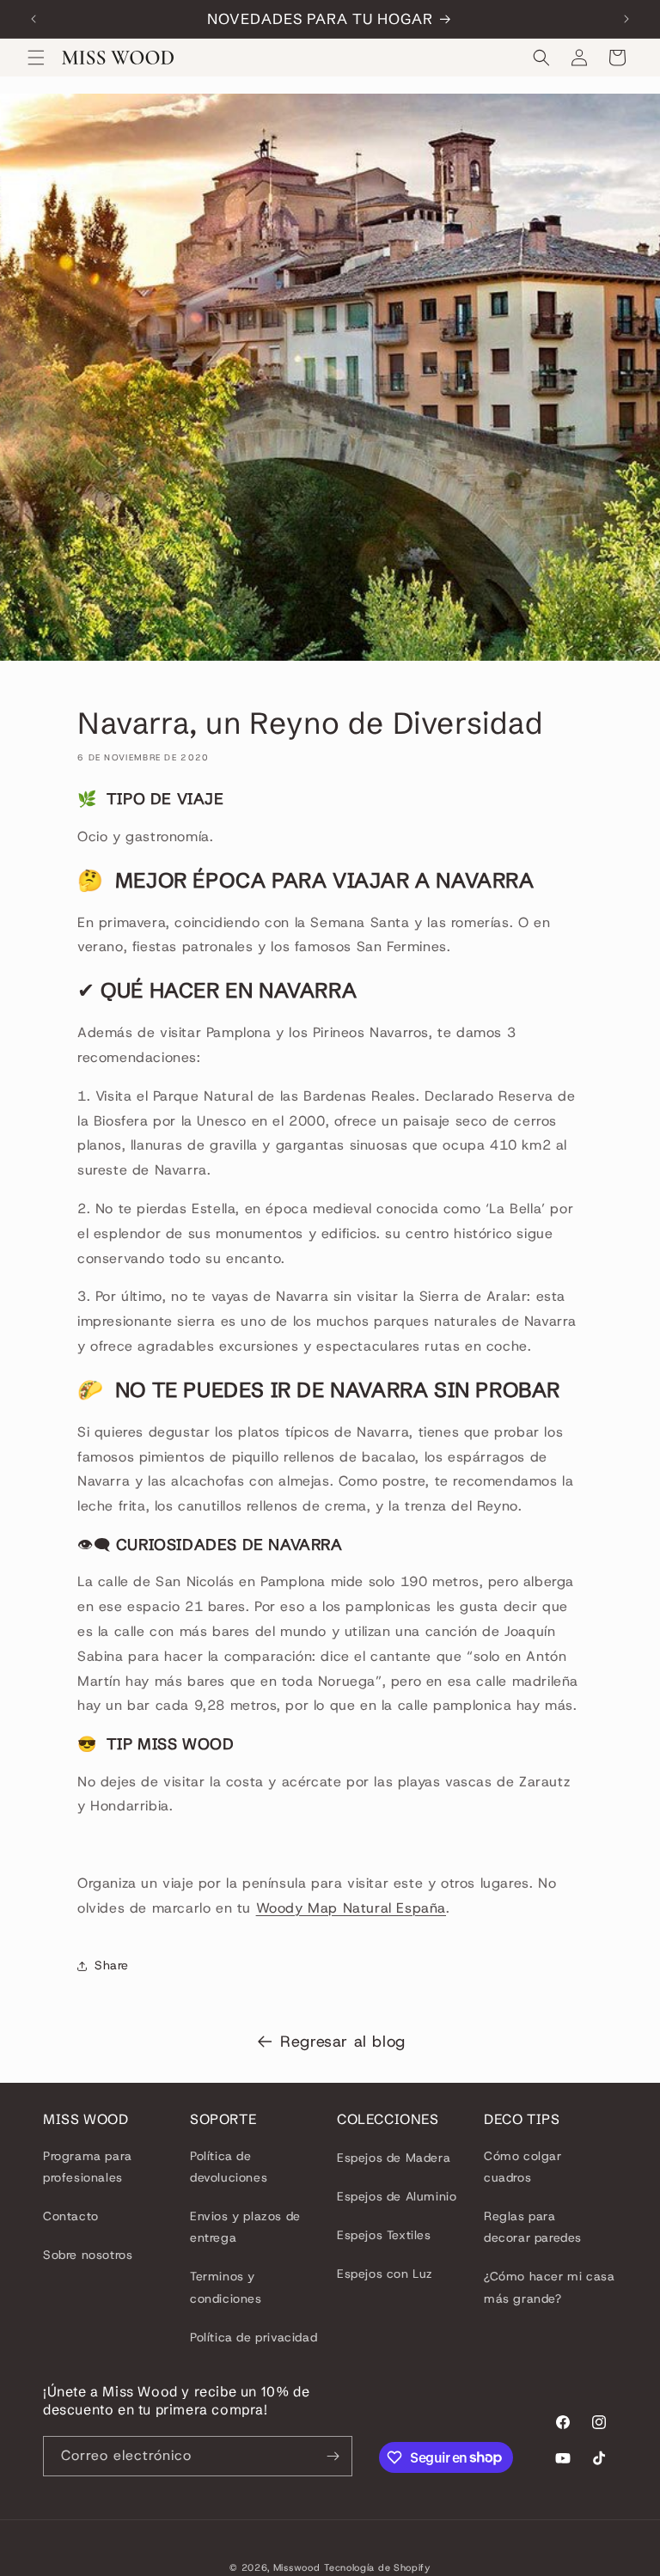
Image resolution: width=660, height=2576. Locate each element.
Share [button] (112, 1965)
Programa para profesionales (88, 2167)
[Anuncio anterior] (34, 19)
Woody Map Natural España (351, 1908)
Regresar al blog (343, 2042)
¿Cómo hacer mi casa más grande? (549, 2287)
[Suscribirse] (333, 2456)
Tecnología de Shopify (377, 2567)
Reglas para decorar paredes (533, 2227)
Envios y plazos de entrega (245, 2227)
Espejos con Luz (385, 2274)
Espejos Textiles (384, 2235)
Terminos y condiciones (226, 2287)
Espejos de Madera (394, 2158)
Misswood (297, 2567)
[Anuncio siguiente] (626, 19)
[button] (36, 58)
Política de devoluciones (229, 2167)
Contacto (71, 2216)
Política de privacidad (254, 2337)
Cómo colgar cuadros (523, 2167)
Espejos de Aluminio (397, 2196)
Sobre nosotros (88, 2255)
